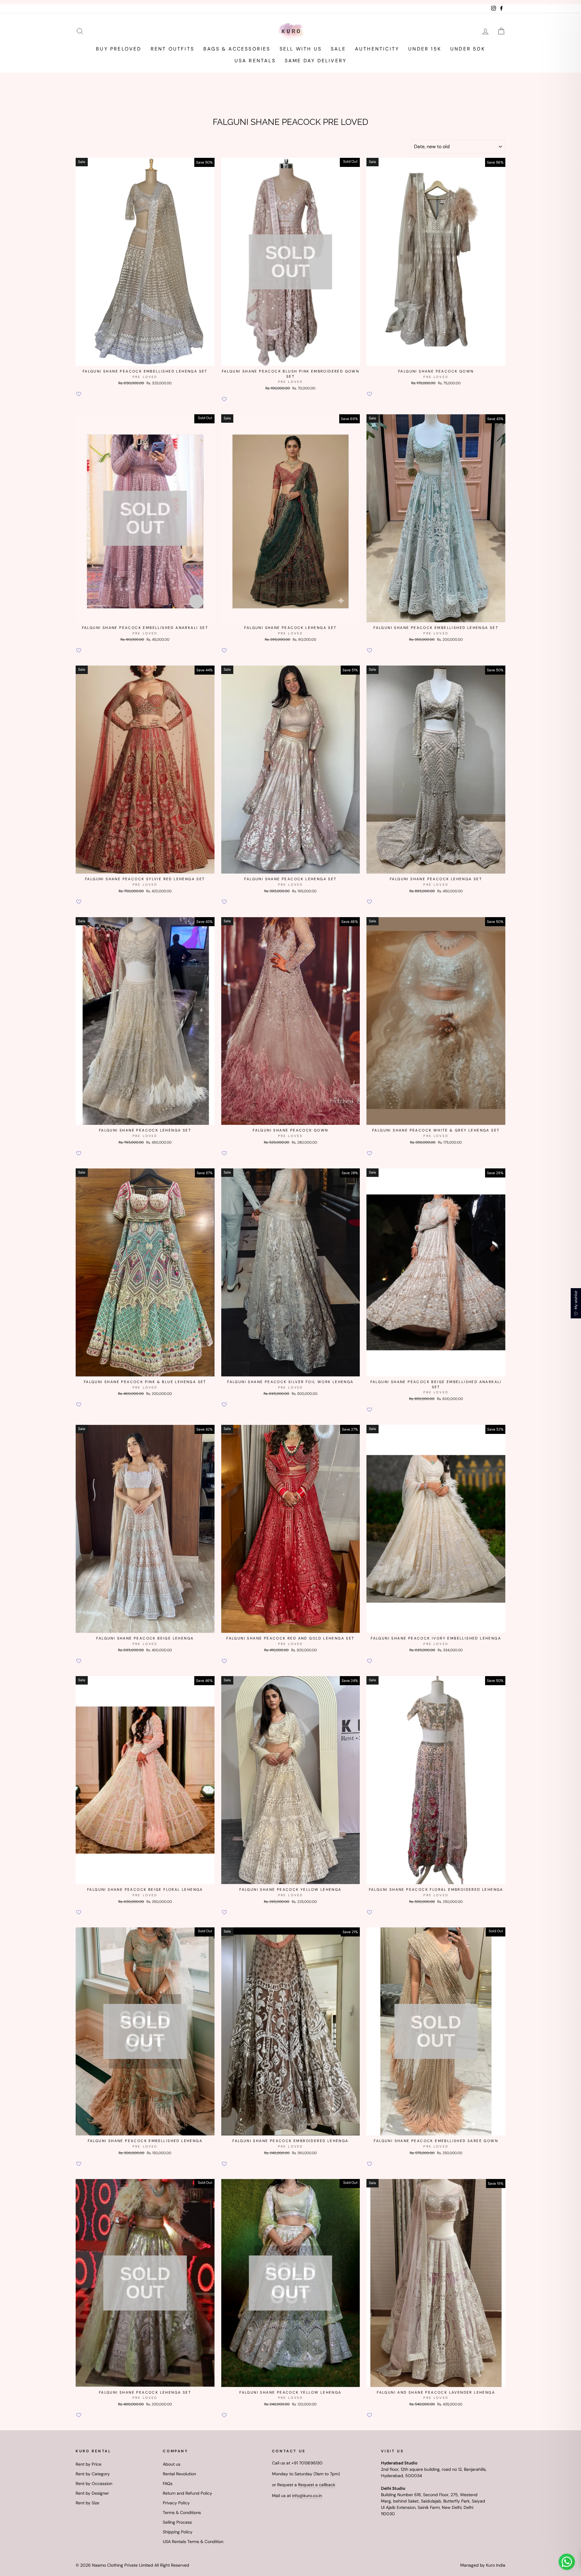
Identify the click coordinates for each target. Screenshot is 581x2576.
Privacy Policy (176, 2503)
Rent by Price (89, 2464)
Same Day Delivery (316, 61)
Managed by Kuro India (483, 2565)
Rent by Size (87, 2503)
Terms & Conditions (182, 2512)
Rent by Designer (92, 2493)
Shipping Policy (178, 2532)
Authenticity (377, 49)
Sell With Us (301, 49)
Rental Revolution (179, 2474)
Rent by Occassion (94, 2483)
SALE (338, 49)
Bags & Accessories (237, 49)
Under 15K (425, 49)
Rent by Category (93, 2474)
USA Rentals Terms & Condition (193, 2542)
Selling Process (177, 2522)
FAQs (168, 2483)
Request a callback (317, 2485)
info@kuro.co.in (307, 2496)
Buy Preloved (119, 49)
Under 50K (468, 49)
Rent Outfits (172, 49)
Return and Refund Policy (187, 2493)
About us (172, 2464)
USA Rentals (255, 61)
